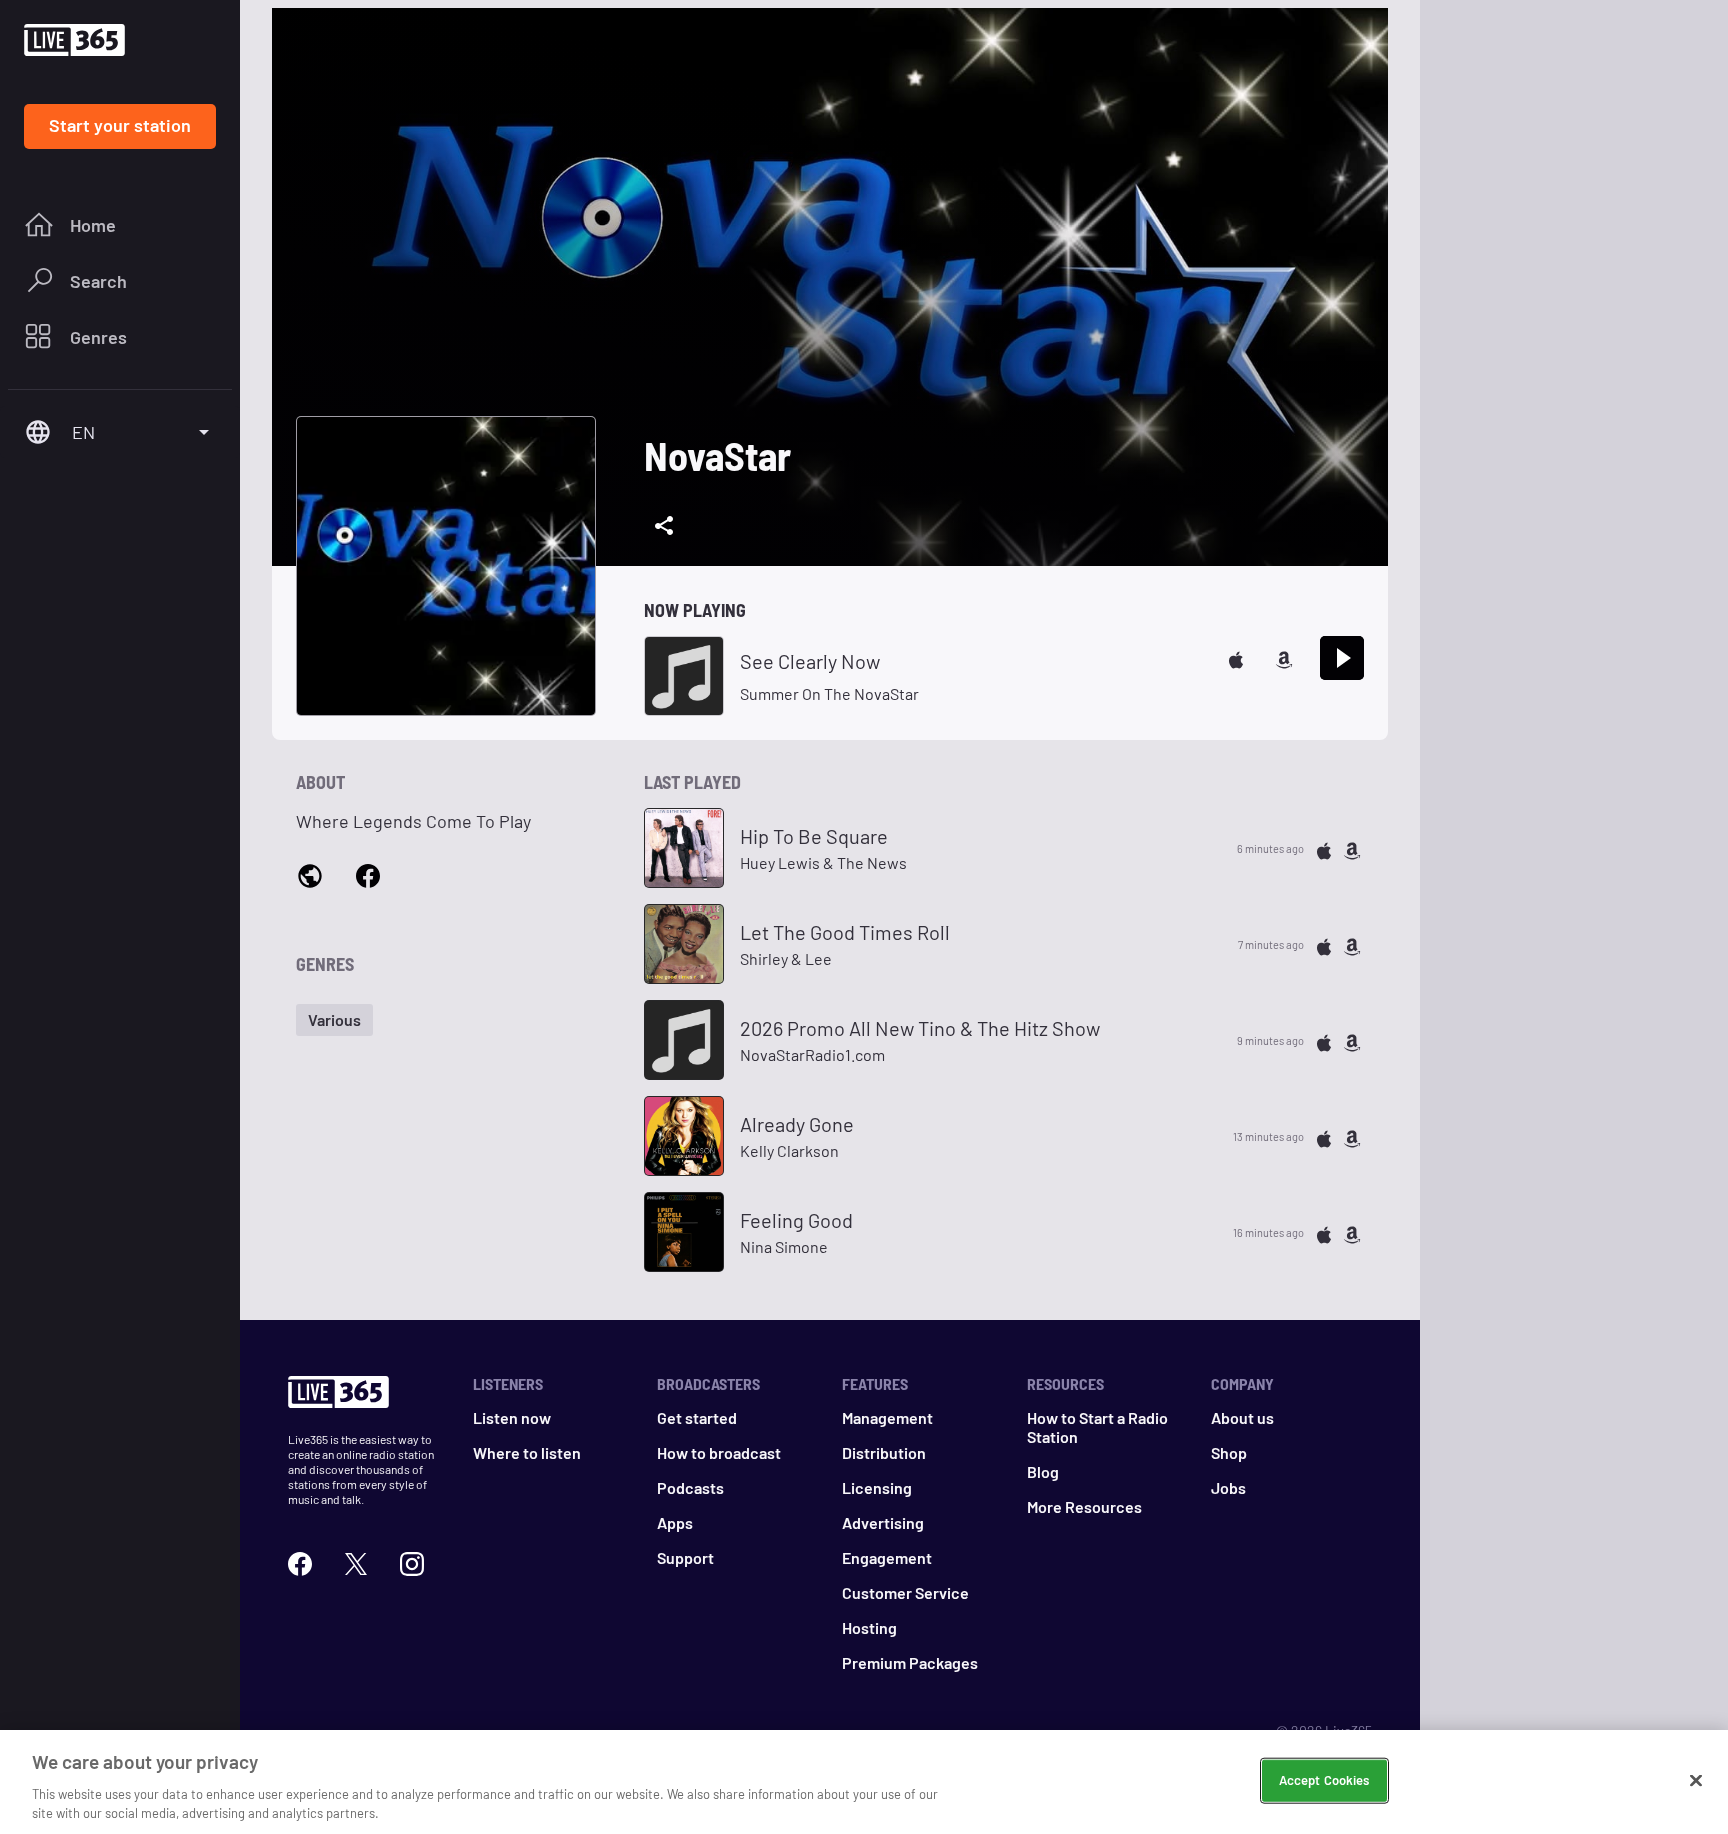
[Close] (1696, 1781)
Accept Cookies (1324, 1780)
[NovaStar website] (310, 875)
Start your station (120, 125)
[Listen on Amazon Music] (1284, 657)
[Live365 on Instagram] (412, 1561)
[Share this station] (664, 526)
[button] (334, 1020)
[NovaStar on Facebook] (368, 874)
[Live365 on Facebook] (300, 1561)
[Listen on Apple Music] (1236, 657)
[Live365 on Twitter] (356, 1561)
